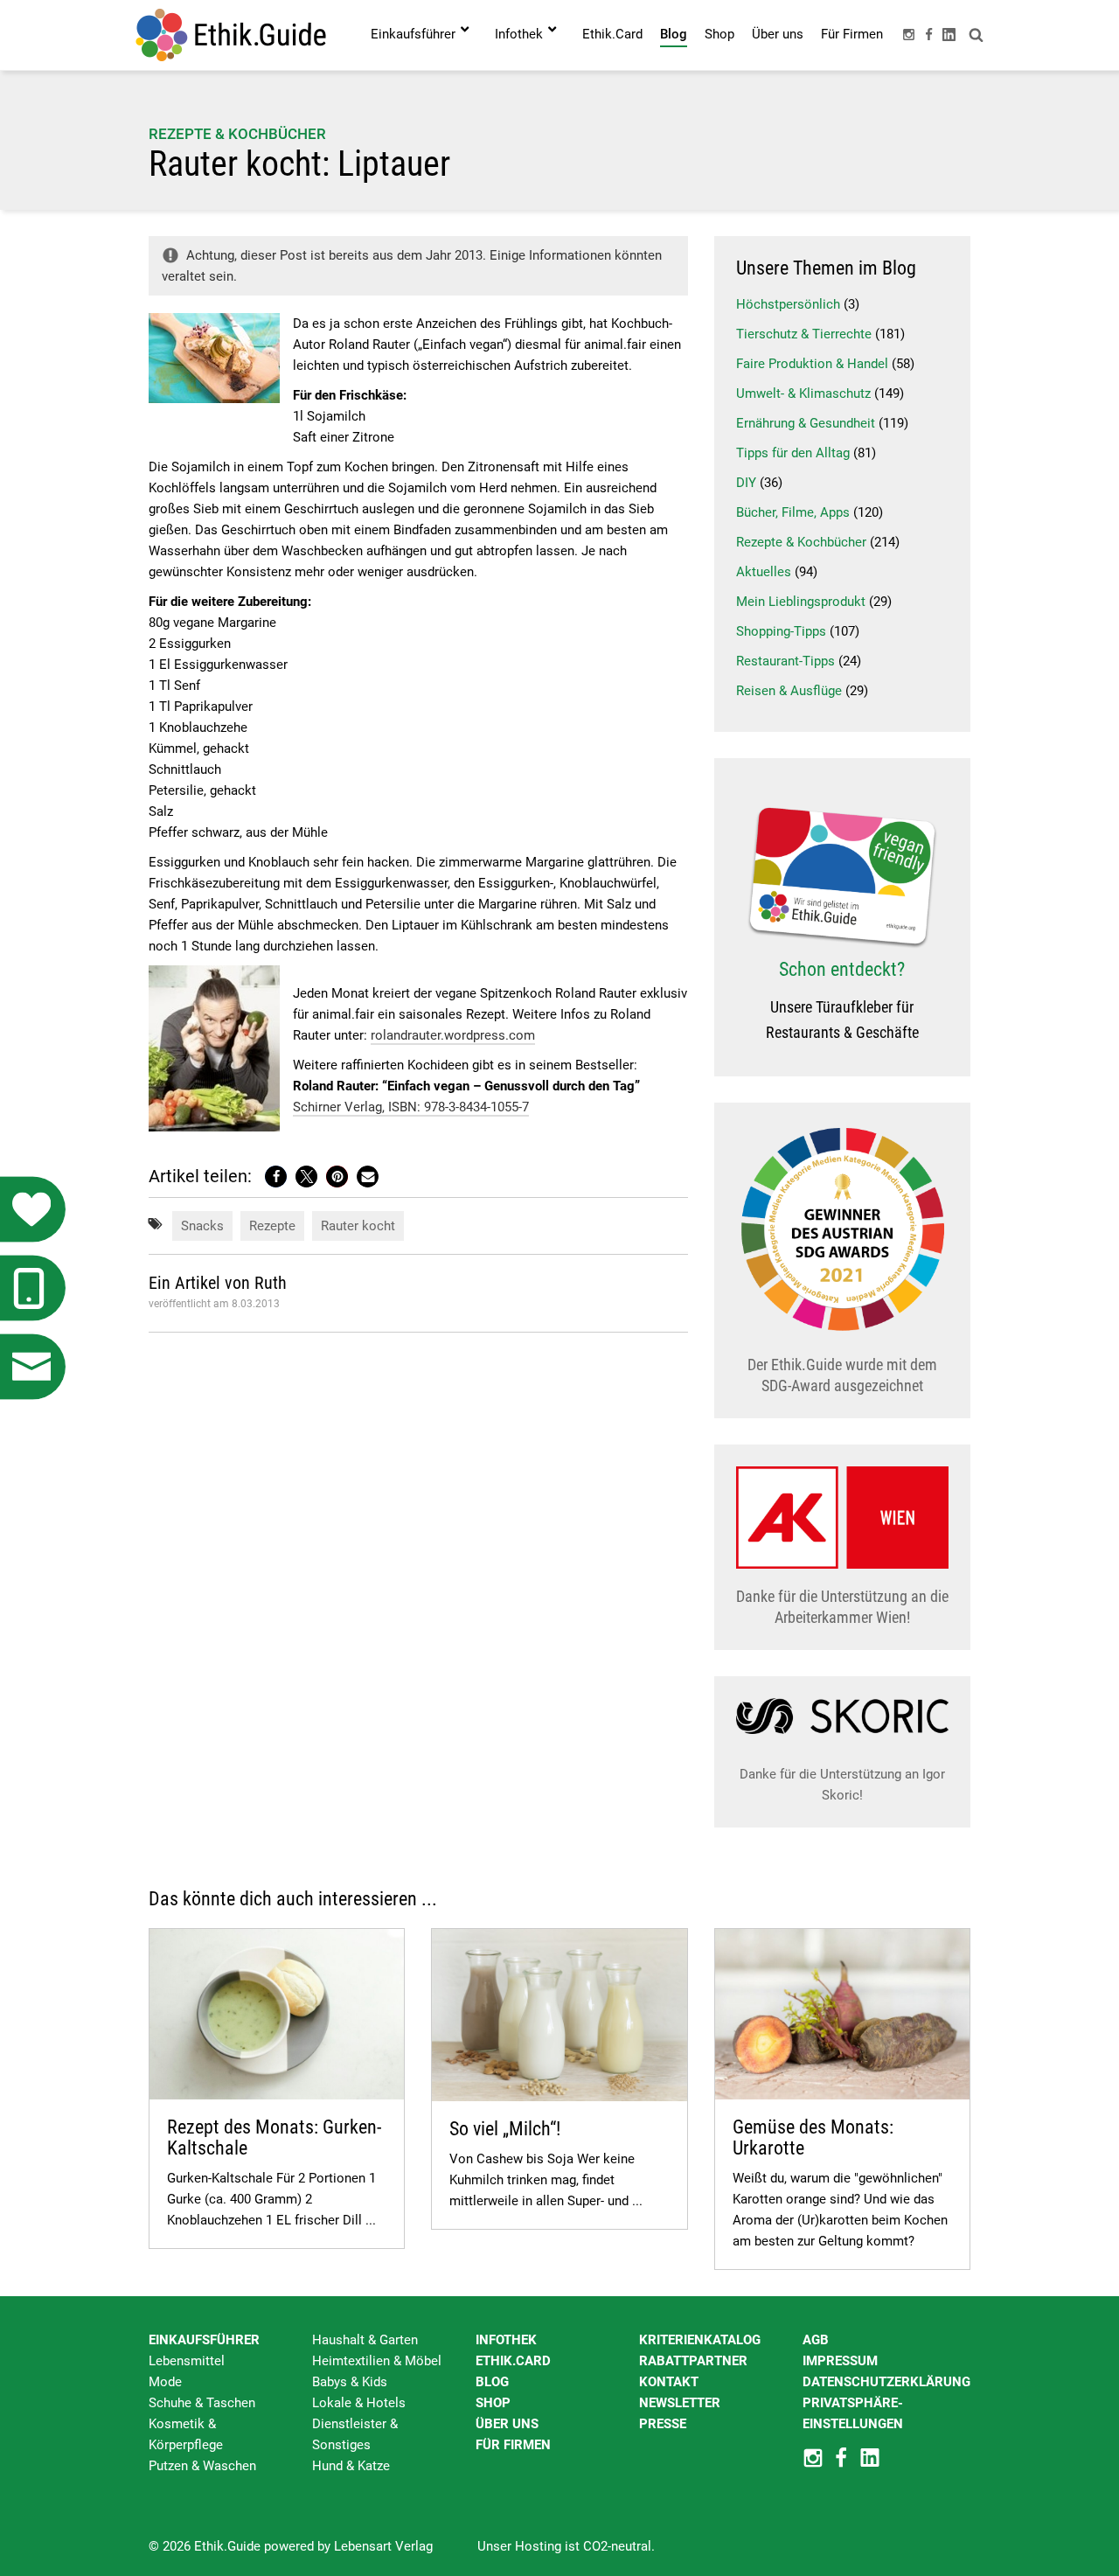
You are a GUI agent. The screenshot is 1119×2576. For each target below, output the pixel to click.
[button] (276, 1177)
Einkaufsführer (204, 2340)
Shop (493, 2403)
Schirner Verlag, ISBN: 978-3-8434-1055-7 (411, 1107)
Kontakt (669, 2382)
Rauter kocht (358, 1226)
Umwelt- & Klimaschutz (803, 393)
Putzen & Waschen (202, 2466)
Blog (492, 2382)
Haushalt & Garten (365, 2340)
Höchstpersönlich (788, 304)
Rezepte (272, 1226)
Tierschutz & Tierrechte (804, 334)
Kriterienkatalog (700, 2340)
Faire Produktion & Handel (812, 364)
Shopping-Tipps (781, 631)
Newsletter (680, 2403)
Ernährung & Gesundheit (806, 423)
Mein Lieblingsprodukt (801, 602)
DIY (746, 483)
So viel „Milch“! (505, 2129)
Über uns (507, 2424)
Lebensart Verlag (383, 2546)
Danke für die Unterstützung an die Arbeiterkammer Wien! (842, 1607)
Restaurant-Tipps (785, 661)
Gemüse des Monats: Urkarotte (813, 2137)
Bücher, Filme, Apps (793, 512)
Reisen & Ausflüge (789, 691)
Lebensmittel (187, 2361)
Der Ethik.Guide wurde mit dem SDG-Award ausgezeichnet (842, 1375)
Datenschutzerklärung (886, 2382)
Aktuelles (764, 572)
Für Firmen (513, 2445)
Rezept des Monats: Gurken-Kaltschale (274, 2137)
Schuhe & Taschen (202, 2403)
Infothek (506, 2340)
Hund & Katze (351, 2466)
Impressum (840, 2361)
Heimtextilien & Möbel (377, 2361)
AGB (816, 2340)
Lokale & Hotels (359, 2403)
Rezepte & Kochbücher (237, 134)
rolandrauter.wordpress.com (453, 1035)
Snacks (202, 1226)
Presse (663, 2424)
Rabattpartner (693, 2361)
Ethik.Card (513, 2361)
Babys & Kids (350, 2382)
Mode (165, 2382)
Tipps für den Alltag (793, 453)
